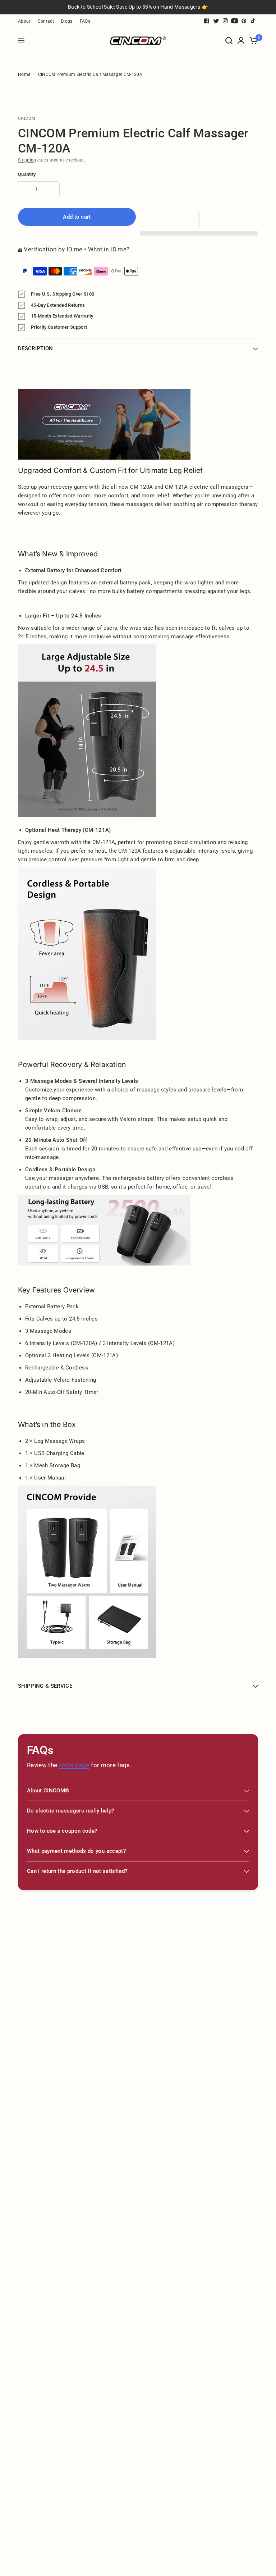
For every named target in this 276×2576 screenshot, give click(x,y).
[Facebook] (207, 21)
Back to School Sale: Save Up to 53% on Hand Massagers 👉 (138, 7)
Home (24, 74)
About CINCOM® (48, 1791)
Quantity (27, 174)
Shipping (27, 160)
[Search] (229, 41)
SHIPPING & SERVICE (45, 1686)
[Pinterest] (244, 21)
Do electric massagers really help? (71, 1811)
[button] (199, 219)
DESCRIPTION (36, 348)
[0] (252, 41)
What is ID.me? (109, 249)
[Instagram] (225, 21)
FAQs (85, 21)
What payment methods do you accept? (76, 1851)
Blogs (67, 21)
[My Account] (241, 41)
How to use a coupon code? (62, 1831)
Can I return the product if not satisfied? (77, 1871)
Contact (46, 21)
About (24, 21)
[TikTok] (253, 21)
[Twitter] (216, 21)
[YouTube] (235, 21)
